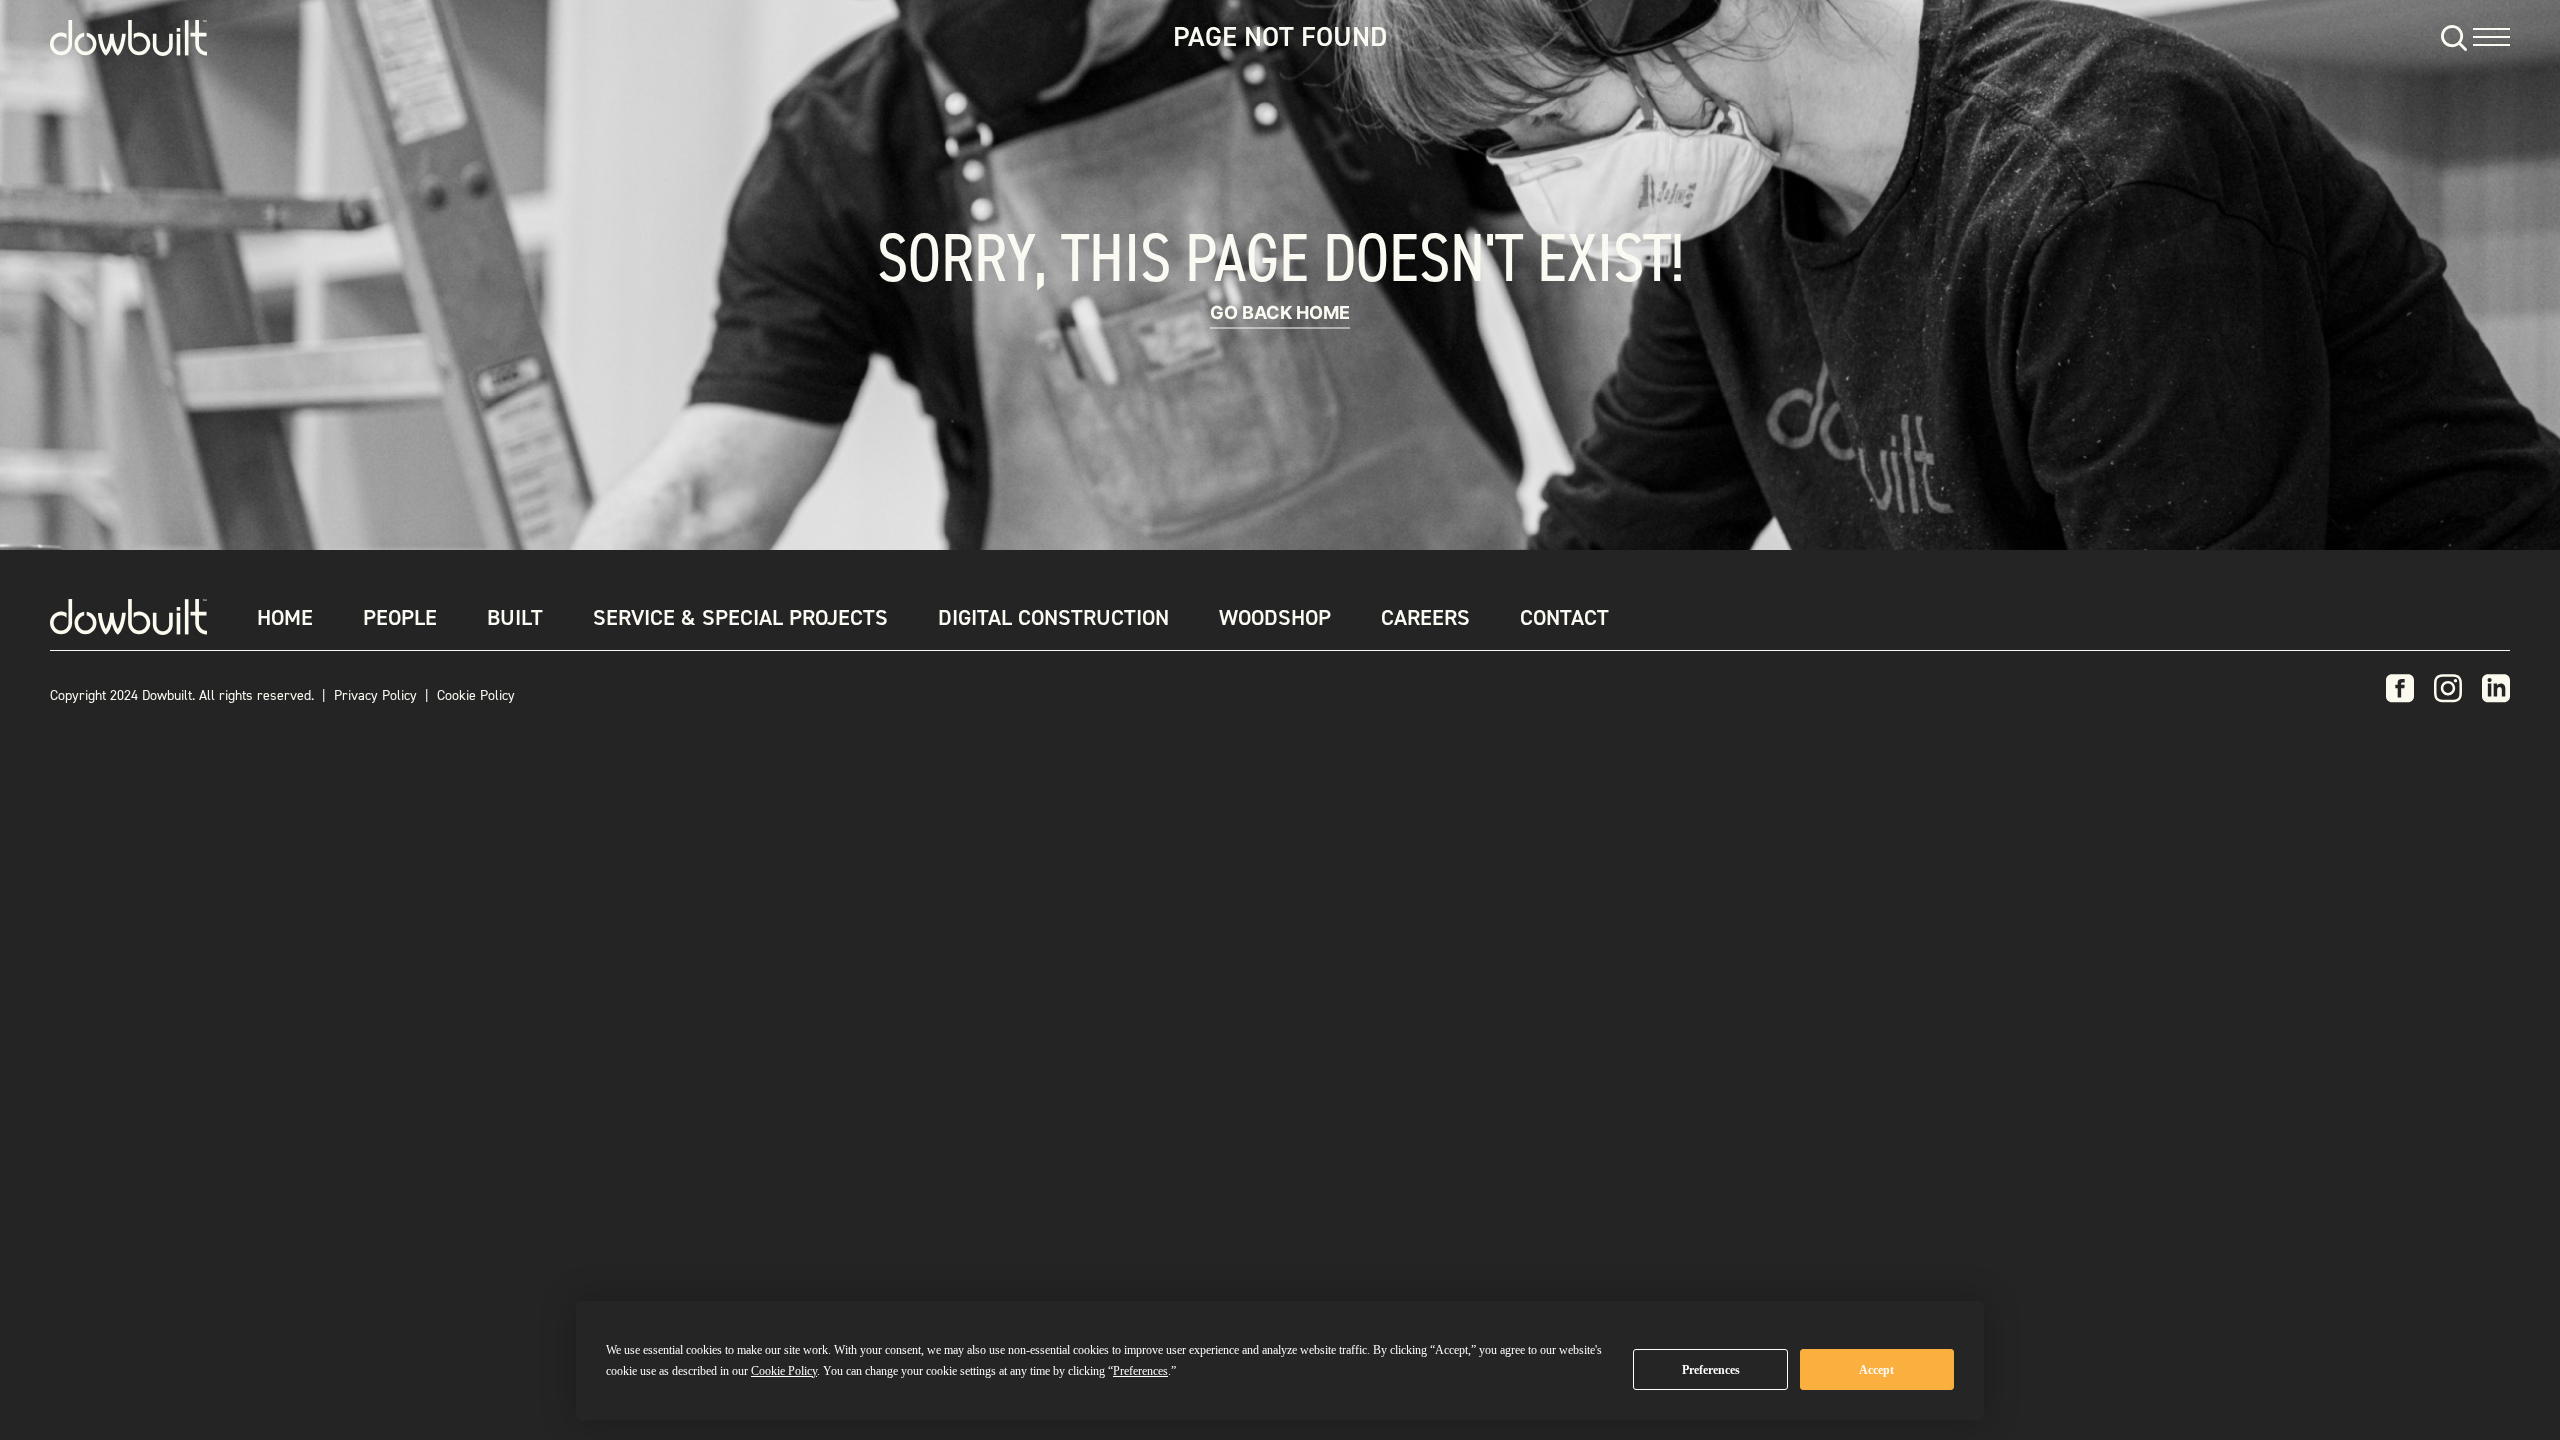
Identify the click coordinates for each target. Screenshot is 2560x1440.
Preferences (1711, 1370)
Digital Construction (1053, 617)
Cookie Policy (476, 695)
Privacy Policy (375, 695)
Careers (1425, 617)
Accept (1876, 1370)
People (400, 617)
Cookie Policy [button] (784, 1371)
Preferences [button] (1140, 1371)
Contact (1564, 617)
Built (515, 617)
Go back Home (1280, 312)
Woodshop (1275, 617)
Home (285, 617)
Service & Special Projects (740, 617)
